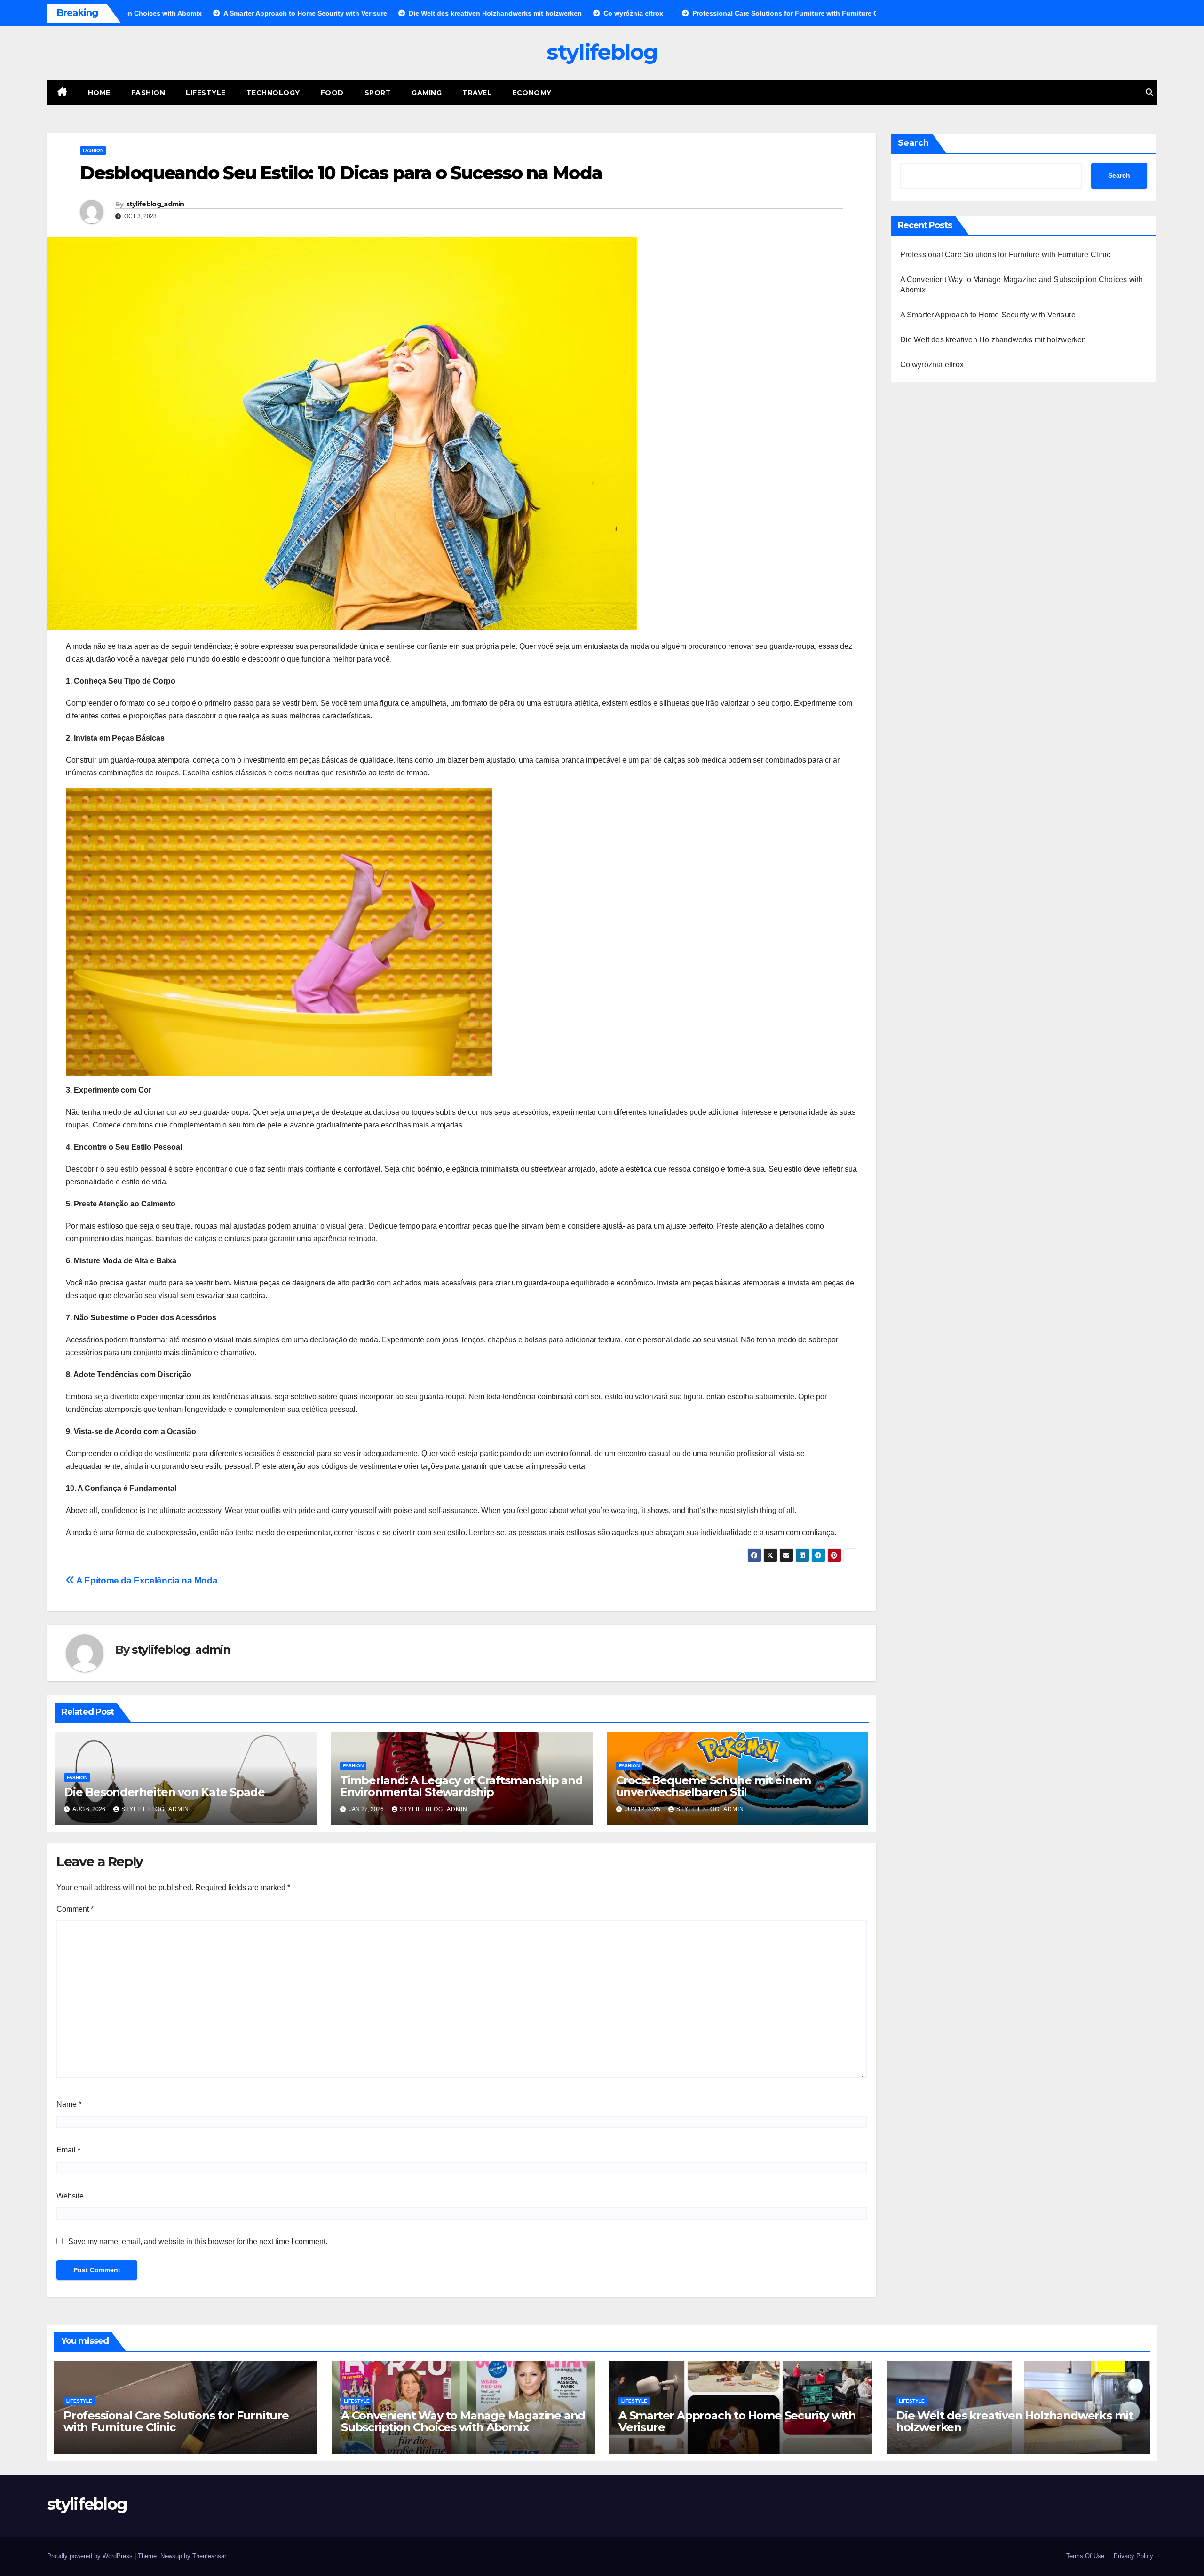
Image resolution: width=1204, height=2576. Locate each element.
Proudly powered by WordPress (91, 2556)
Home (99, 93)
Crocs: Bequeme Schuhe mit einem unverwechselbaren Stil (713, 1786)
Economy (532, 93)
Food (332, 93)
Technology (273, 93)
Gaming (427, 93)
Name (69, 2104)
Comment (75, 1909)
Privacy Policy (1133, 2556)
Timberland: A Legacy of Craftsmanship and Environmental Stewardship (461, 1786)
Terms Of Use (1085, 2556)
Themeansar (209, 2556)
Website (70, 2196)
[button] (1149, 92)
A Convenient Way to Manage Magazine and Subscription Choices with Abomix (463, 2421)
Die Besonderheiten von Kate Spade (164, 1792)
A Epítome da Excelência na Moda (146, 1580)
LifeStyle (206, 93)
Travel (477, 93)
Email (68, 2150)
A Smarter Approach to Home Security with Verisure (988, 315)
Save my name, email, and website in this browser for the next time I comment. (198, 2241)
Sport (378, 93)
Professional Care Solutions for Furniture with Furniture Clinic (1006, 255)
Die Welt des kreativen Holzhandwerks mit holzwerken (993, 340)
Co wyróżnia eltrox (932, 365)
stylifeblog (602, 52)
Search (913, 143)
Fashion (148, 93)
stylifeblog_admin (155, 204)
